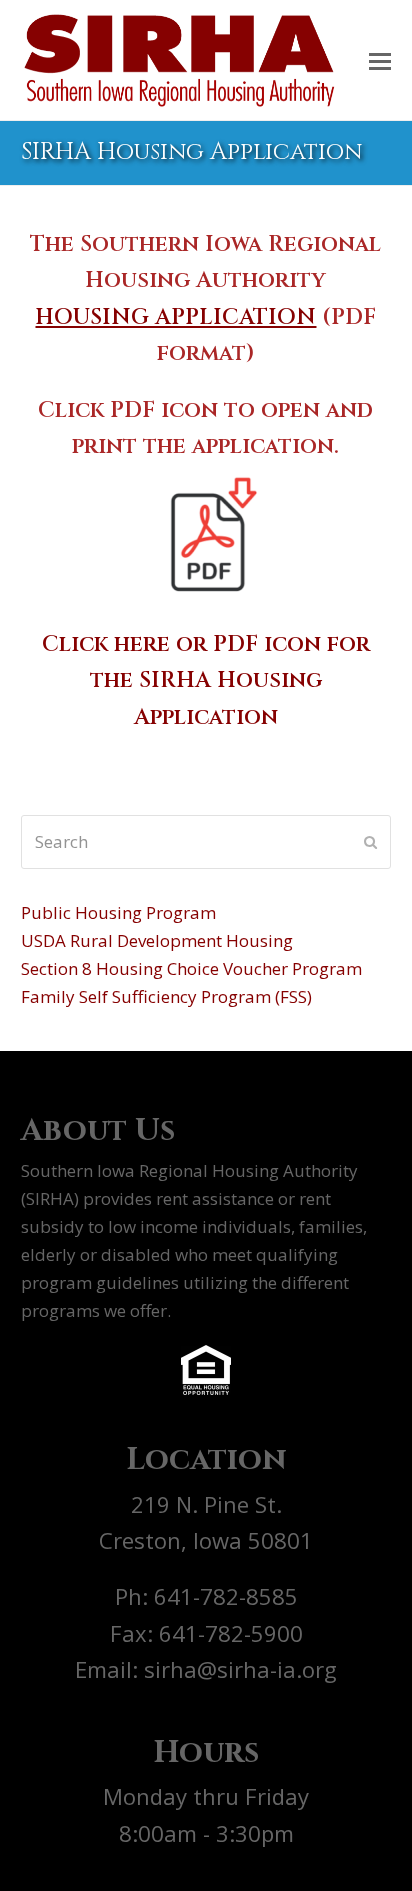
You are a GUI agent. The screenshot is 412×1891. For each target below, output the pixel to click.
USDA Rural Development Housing (157, 940)
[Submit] (370, 842)
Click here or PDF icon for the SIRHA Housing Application (206, 680)
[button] (380, 60)
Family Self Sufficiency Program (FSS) (166, 996)
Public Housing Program (118, 912)
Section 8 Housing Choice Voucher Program (191, 968)
